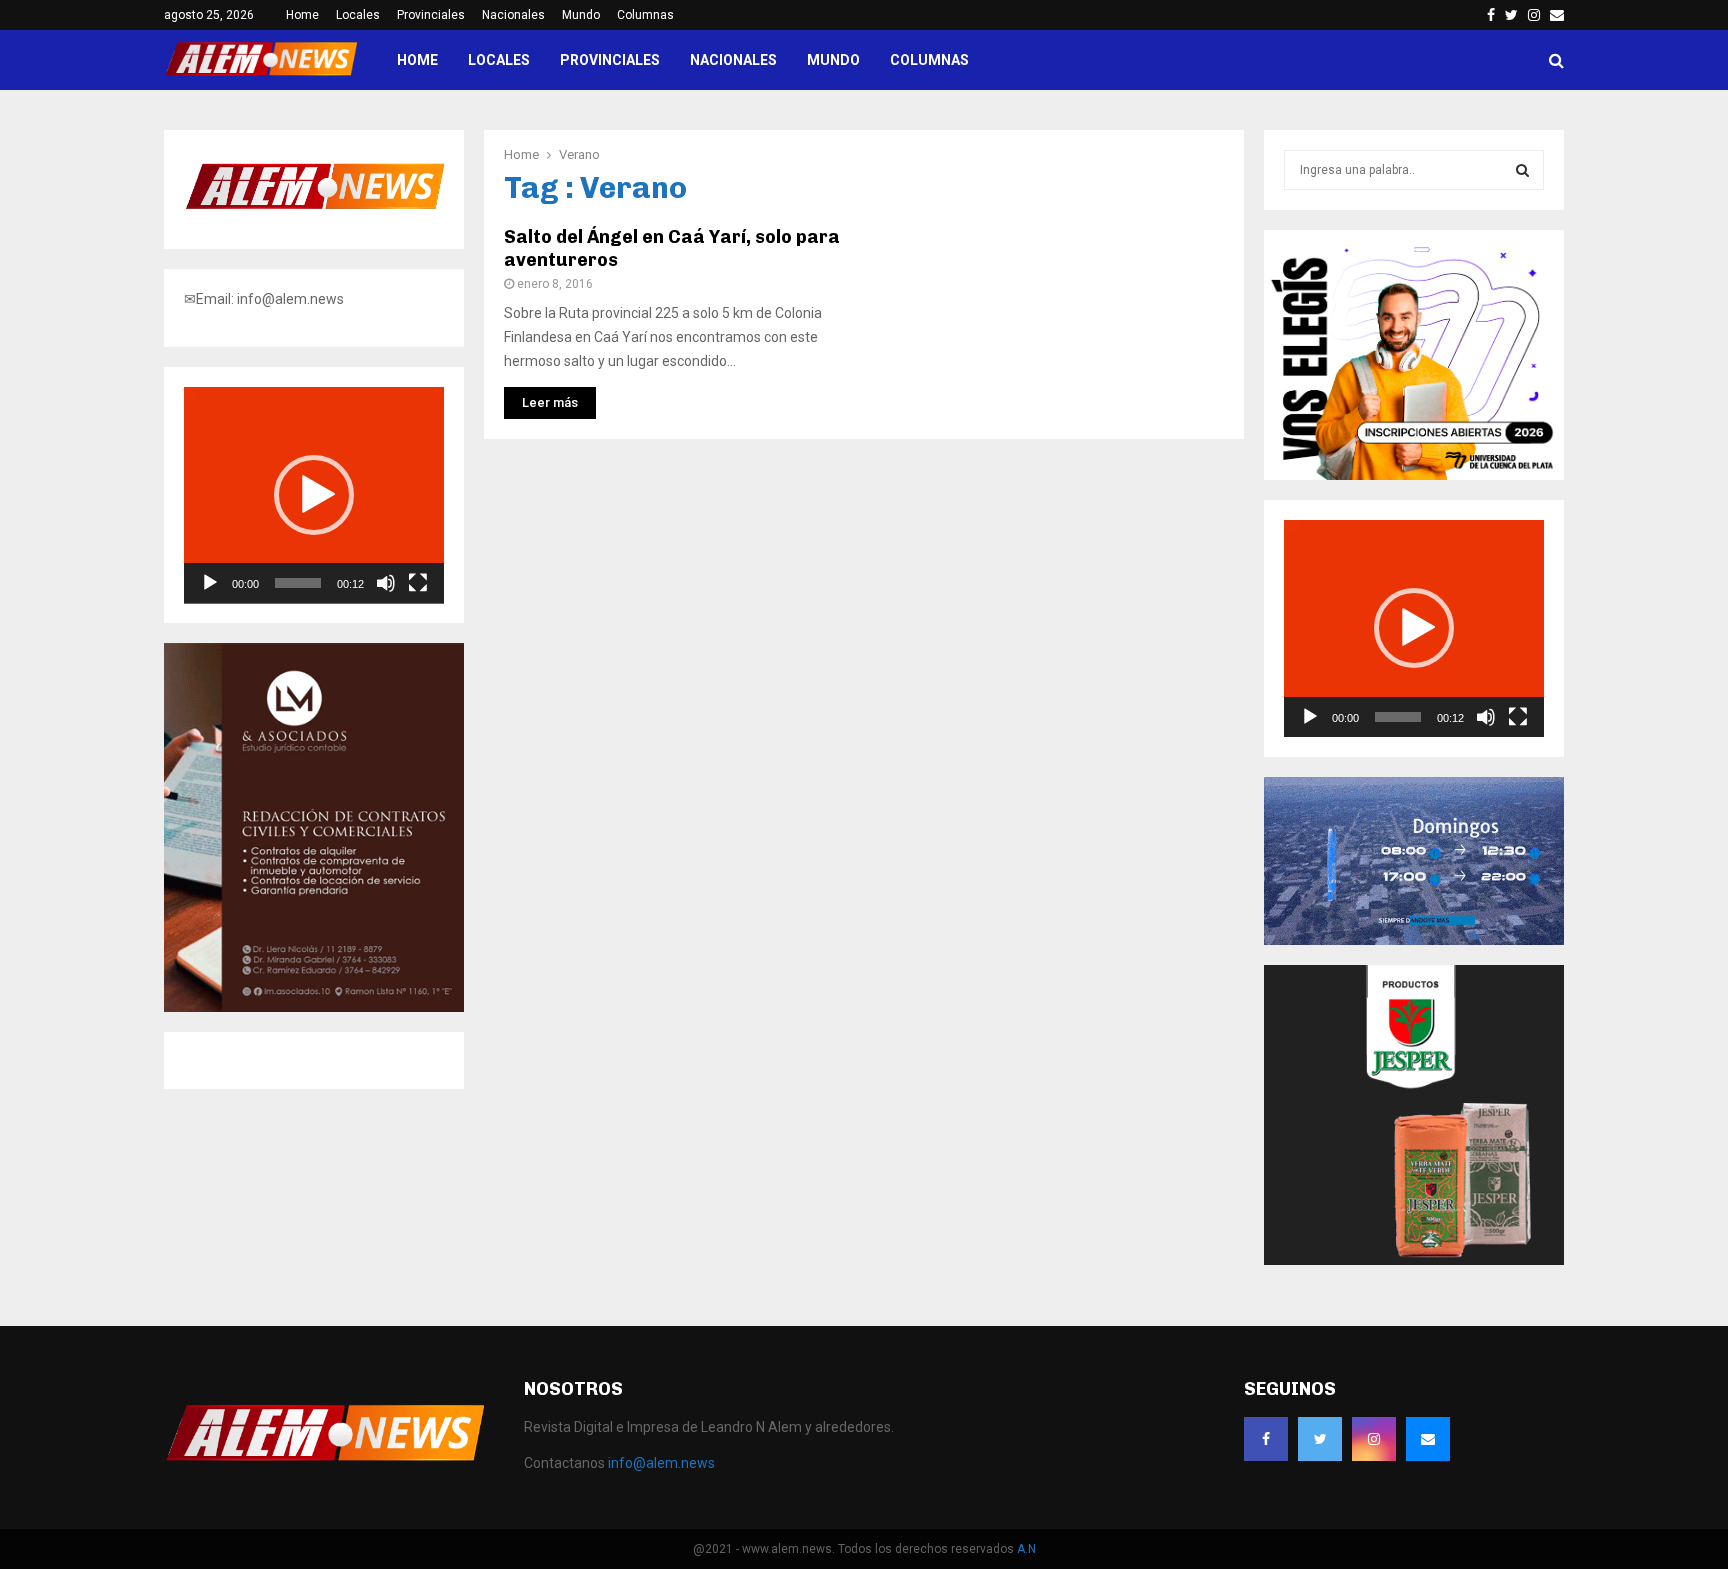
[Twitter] (1320, 1439)
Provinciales (431, 15)
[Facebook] (1266, 1439)
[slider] (298, 583)
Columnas (645, 15)
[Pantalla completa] (418, 583)
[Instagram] (1374, 1439)
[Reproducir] (210, 583)
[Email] (1428, 1439)
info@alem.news (661, 1463)
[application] (314, 495)
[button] (314, 495)
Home (302, 15)
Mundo (581, 15)
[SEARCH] (1522, 170)
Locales (358, 15)
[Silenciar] (386, 583)
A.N (1026, 1549)
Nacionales (513, 15)
